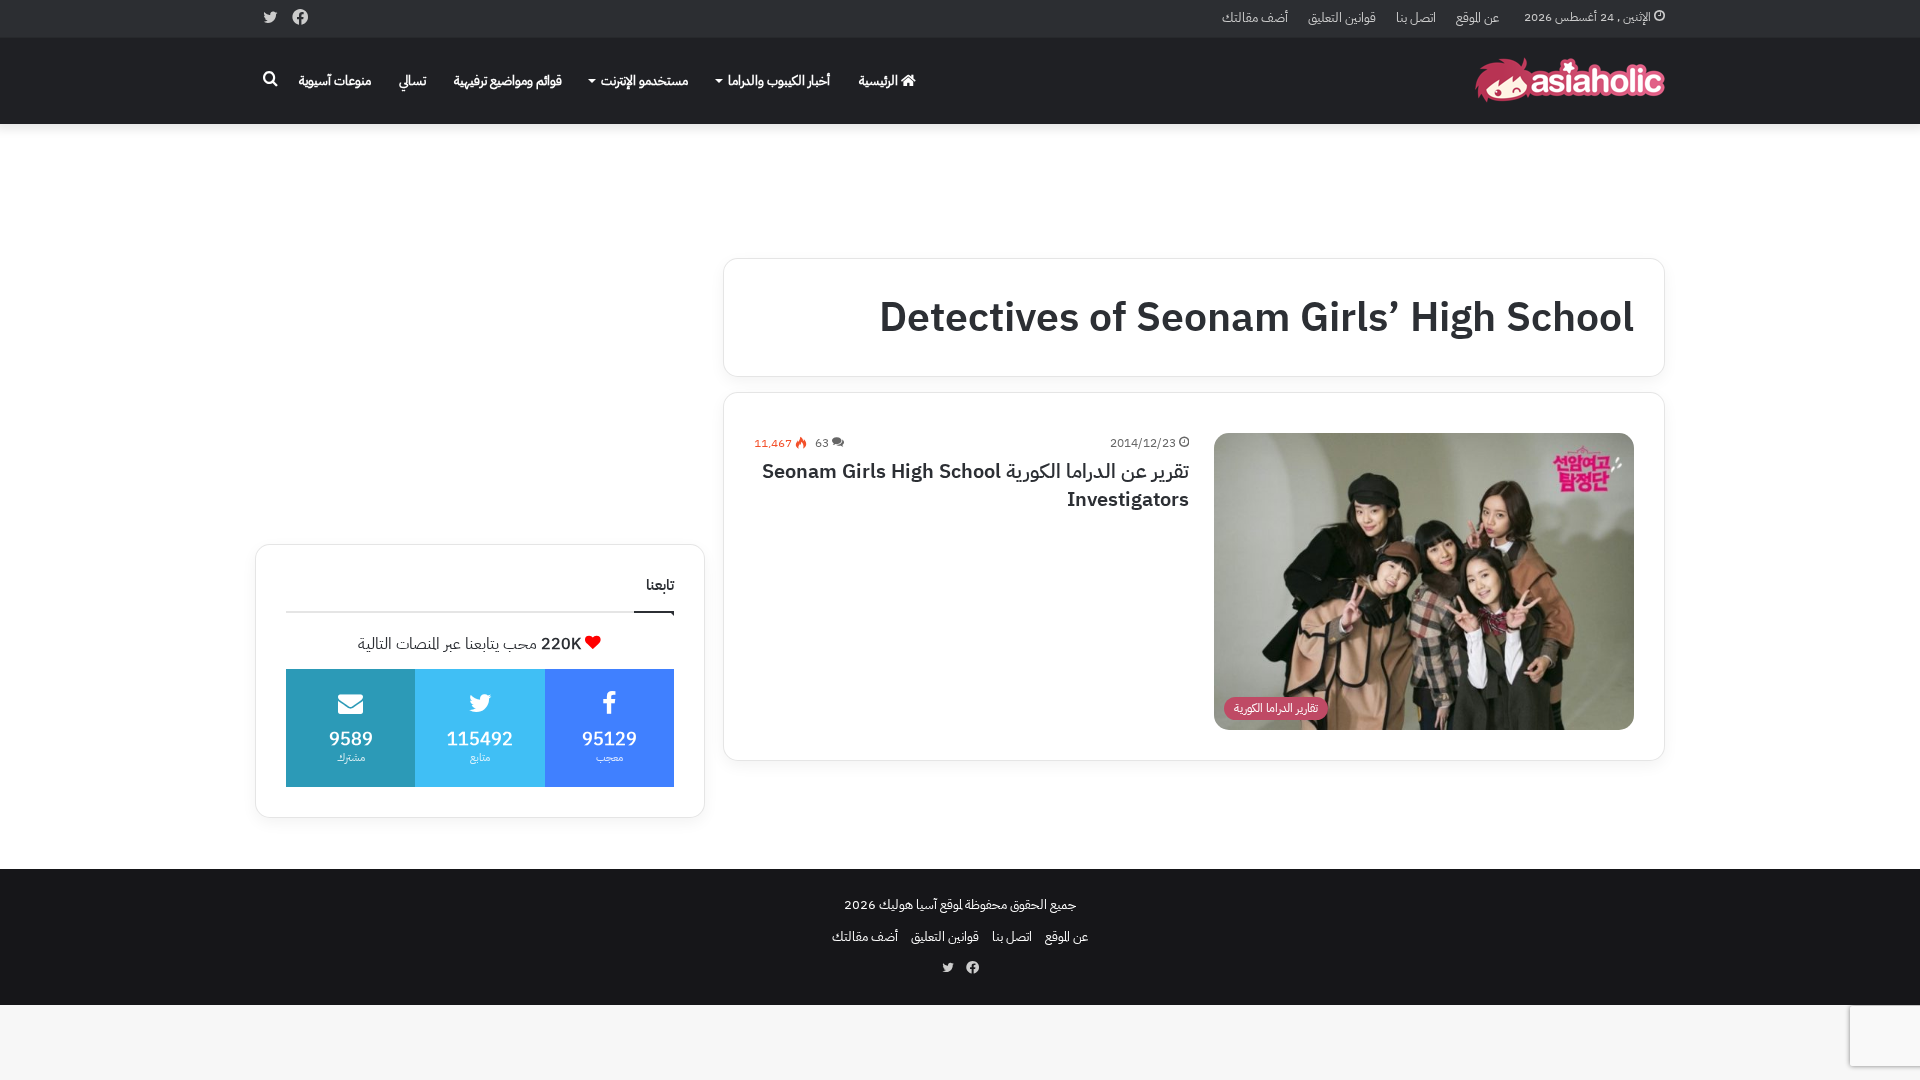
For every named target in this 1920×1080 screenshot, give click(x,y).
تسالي (412, 80)
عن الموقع (1477, 17)
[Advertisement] (960, 177)
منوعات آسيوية (335, 80)
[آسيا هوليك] (1570, 80)
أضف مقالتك (1255, 17)
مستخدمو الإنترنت (644, 80)
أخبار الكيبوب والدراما (779, 80)
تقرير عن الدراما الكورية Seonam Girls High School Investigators (975, 485)
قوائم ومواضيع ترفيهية (508, 80)
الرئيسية (880, 80)
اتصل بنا (1416, 17)
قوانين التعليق (1342, 17)
